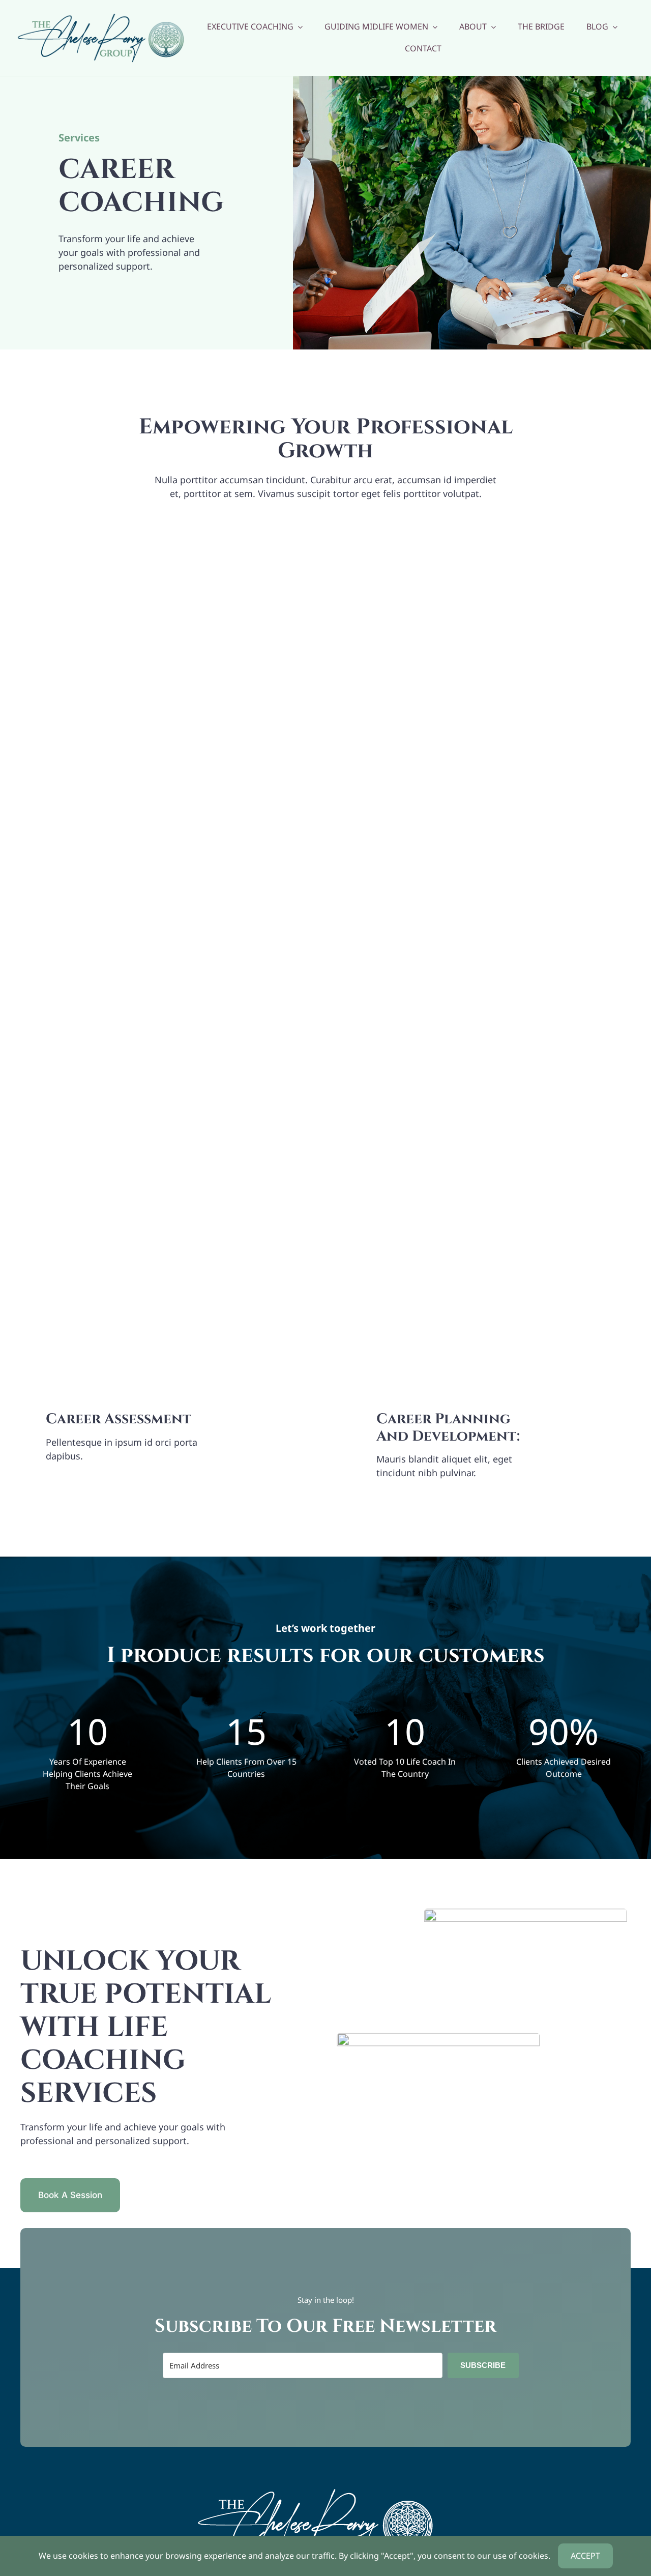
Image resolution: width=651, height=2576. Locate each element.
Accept (585, 2556)
